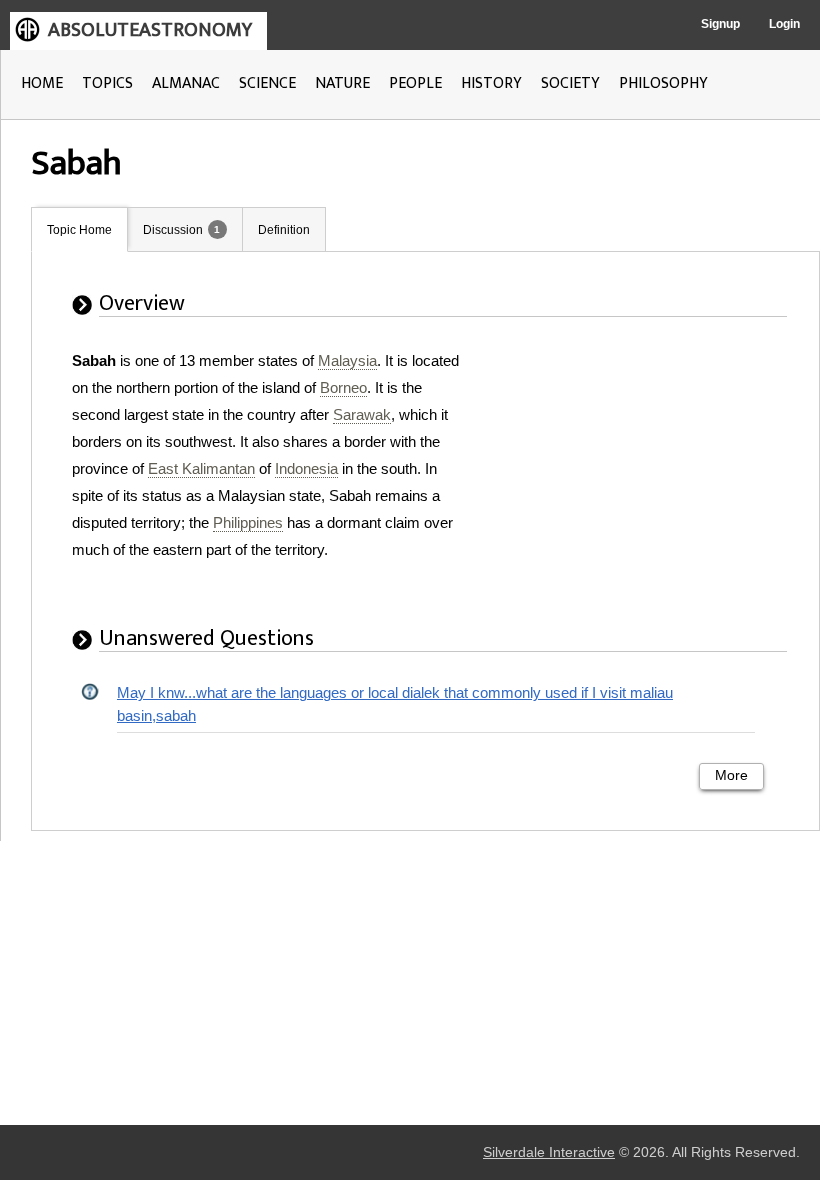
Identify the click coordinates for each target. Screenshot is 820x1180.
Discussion (173, 230)
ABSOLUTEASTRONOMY (150, 30)
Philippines (248, 522)
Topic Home (79, 230)
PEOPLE (415, 83)
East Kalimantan (201, 468)
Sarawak (362, 414)
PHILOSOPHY (663, 83)
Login (784, 24)
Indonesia (306, 468)
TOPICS (107, 83)
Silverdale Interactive (549, 1152)
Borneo (343, 387)
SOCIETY (570, 83)
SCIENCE (267, 83)
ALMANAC (186, 83)
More (731, 775)
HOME (42, 83)
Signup (720, 24)
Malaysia (347, 360)
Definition (284, 230)
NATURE (342, 83)
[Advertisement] (639, 472)
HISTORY (491, 83)
